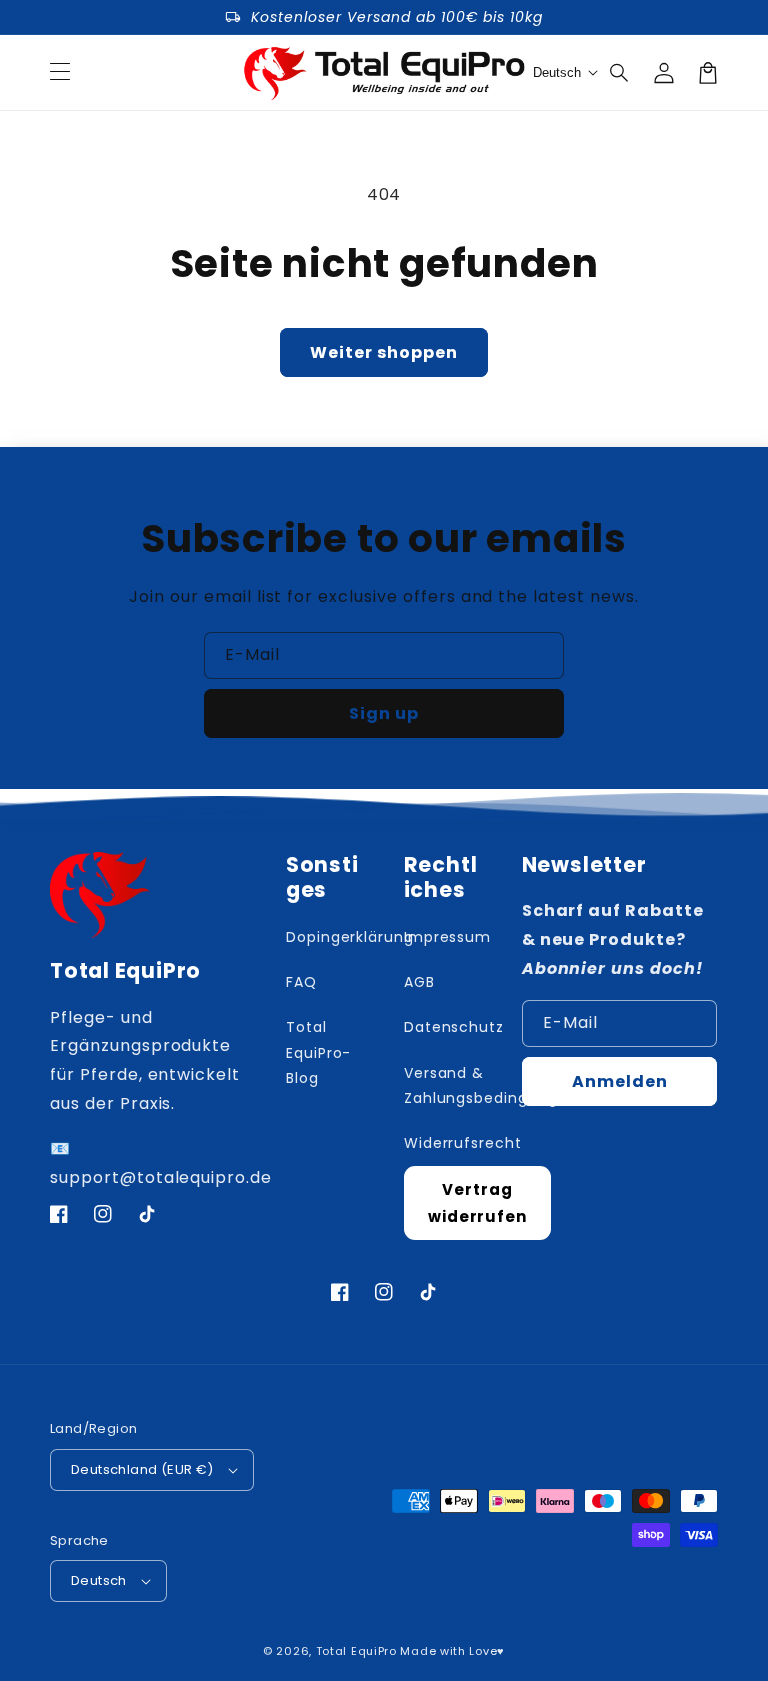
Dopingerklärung (350, 937)
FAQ (301, 982)
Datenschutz (454, 1027)
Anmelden (620, 1081)
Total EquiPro (356, 1651)
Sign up (384, 713)
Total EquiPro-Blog (319, 1052)
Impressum (448, 937)
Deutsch (99, 1580)
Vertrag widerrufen (478, 1203)
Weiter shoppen (384, 352)
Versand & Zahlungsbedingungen (491, 1085)
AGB (419, 982)
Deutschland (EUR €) (142, 1469)
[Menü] (60, 73)
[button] (620, 73)
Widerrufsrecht (463, 1143)
